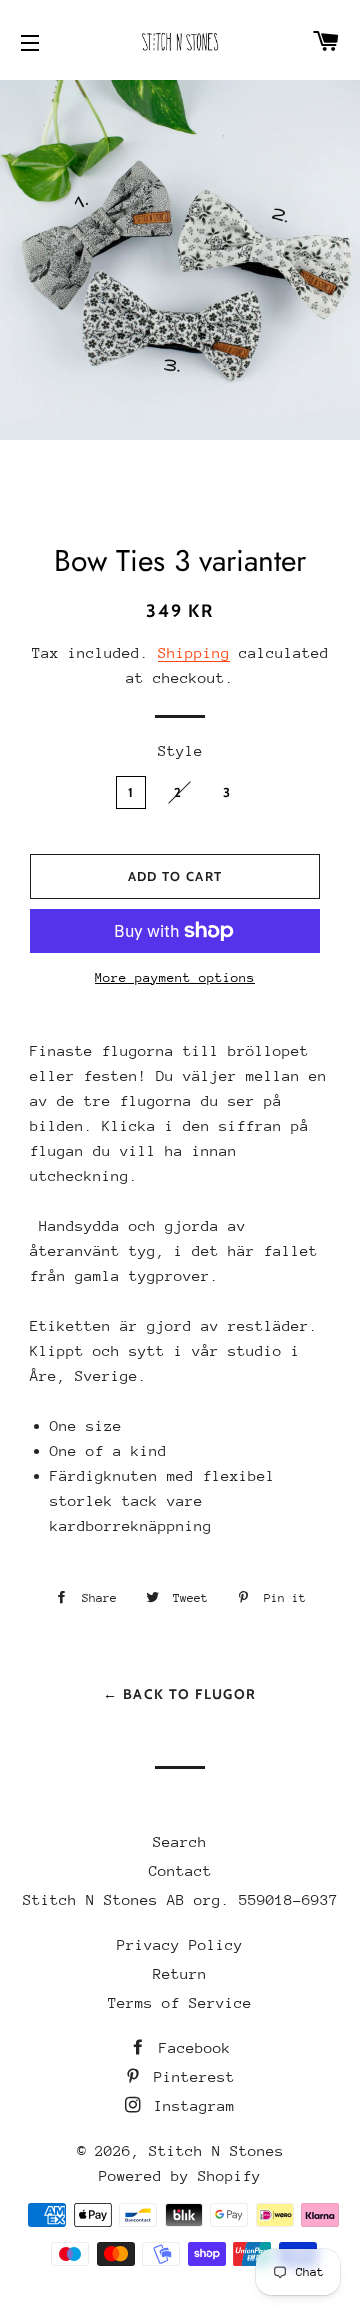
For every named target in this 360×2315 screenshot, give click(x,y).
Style (180, 750)
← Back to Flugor (179, 1694)
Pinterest (190, 2076)
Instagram (190, 2105)
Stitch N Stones (216, 2150)
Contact (180, 1870)
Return (180, 1973)
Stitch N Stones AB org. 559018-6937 (180, 1899)
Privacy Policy (180, 1944)
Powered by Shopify (180, 2175)
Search (180, 1841)
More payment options (175, 977)
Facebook (190, 2047)
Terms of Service (180, 2002)
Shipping (194, 652)
